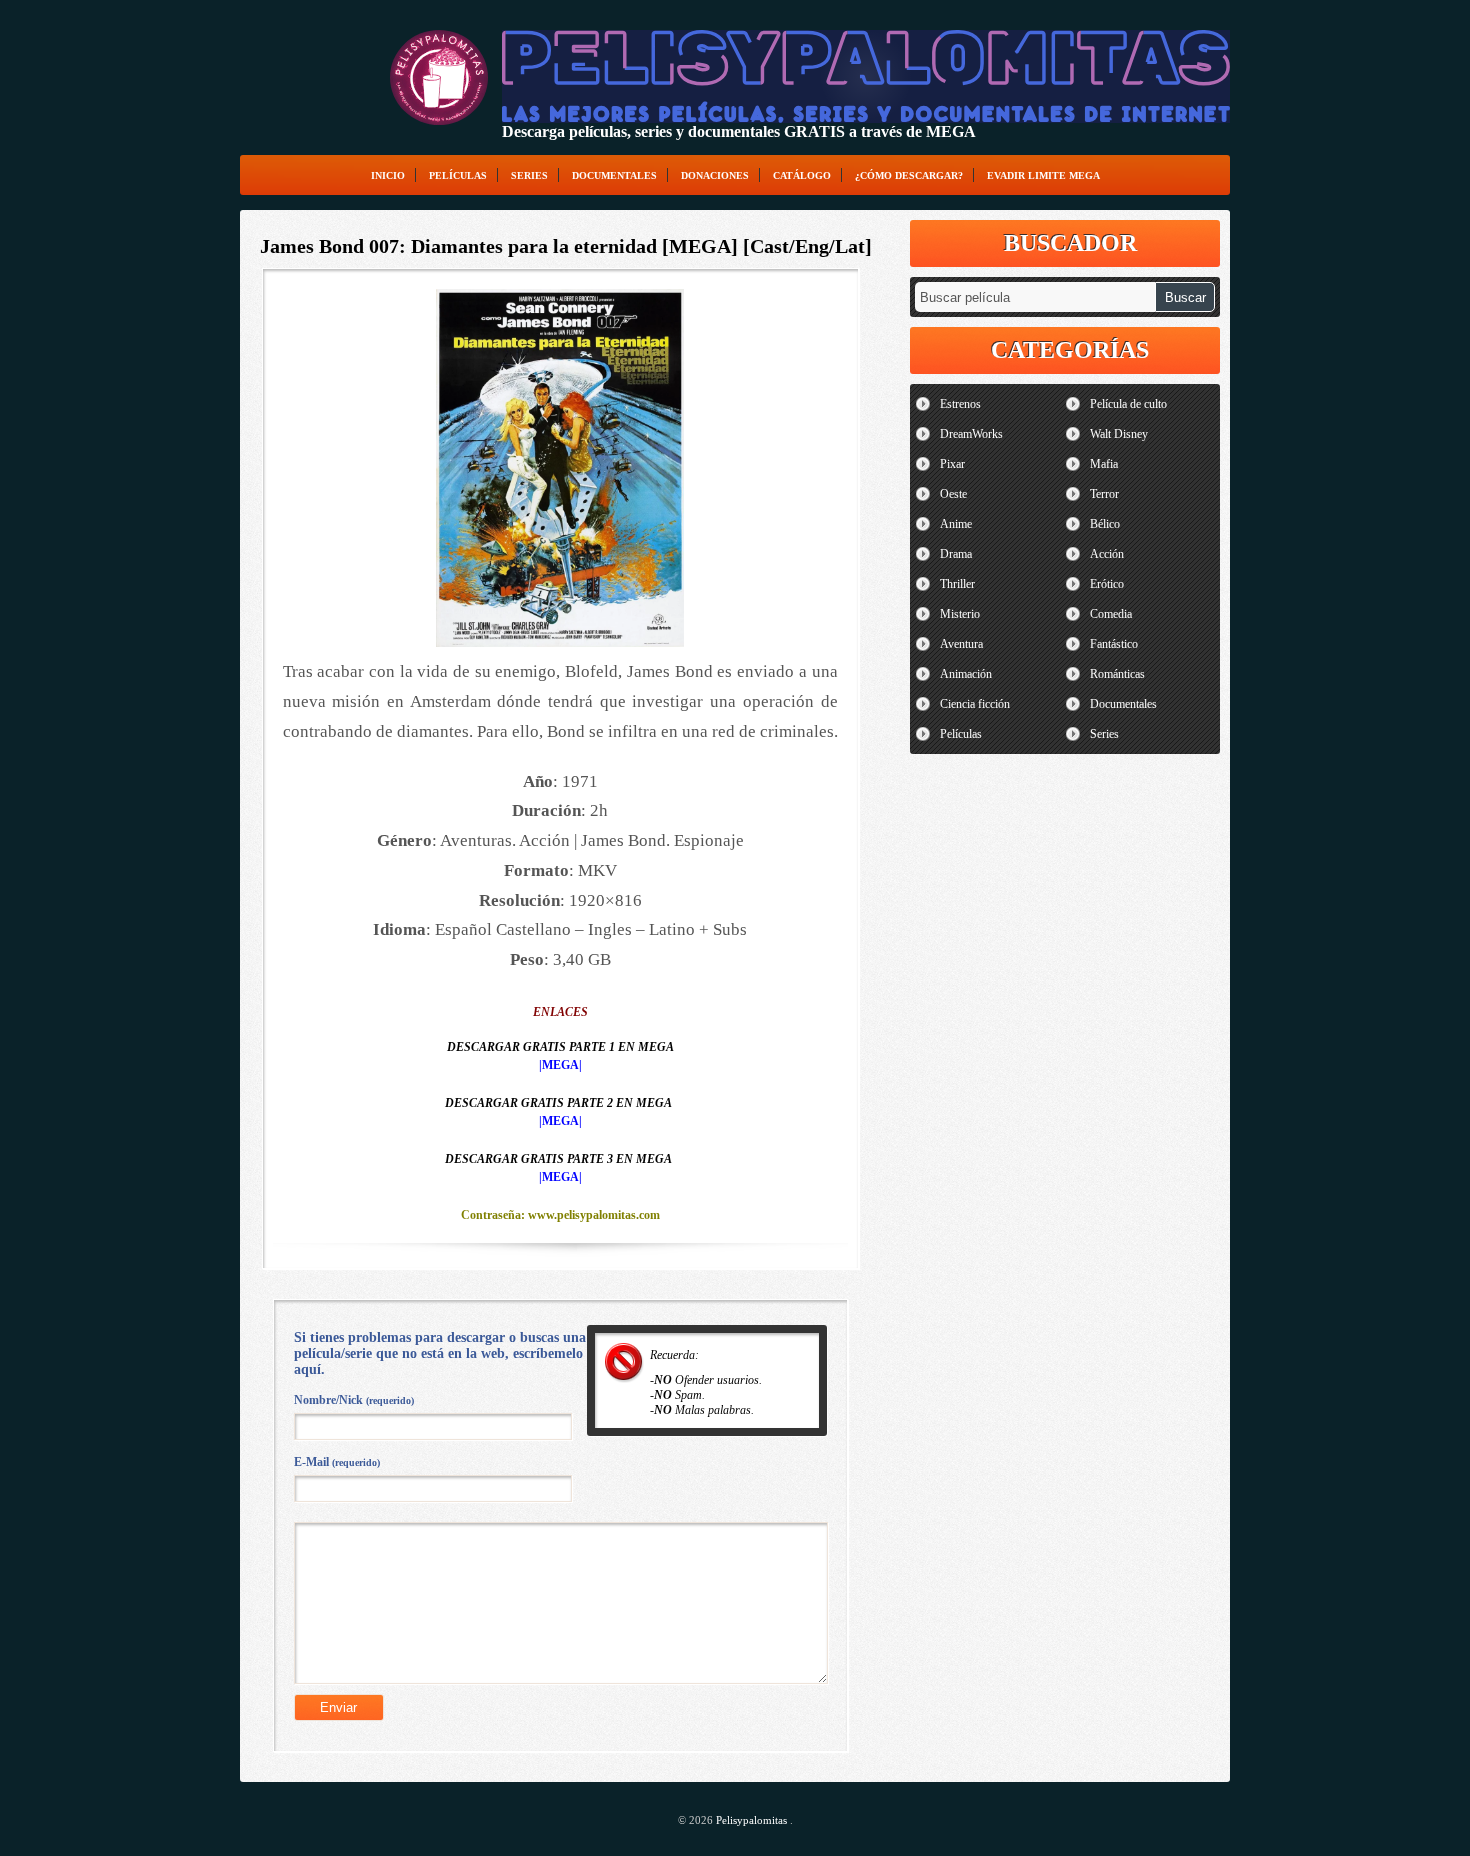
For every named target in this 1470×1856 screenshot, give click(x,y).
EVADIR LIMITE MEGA (1043, 175)
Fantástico (1114, 644)
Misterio (960, 614)
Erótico (1107, 584)
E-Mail (337, 1462)
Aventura (961, 644)
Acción (1107, 554)
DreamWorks (971, 434)
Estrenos (960, 404)
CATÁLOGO (802, 175)
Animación (966, 674)
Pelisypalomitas (753, 1820)
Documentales (614, 175)
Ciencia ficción (975, 704)
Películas (458, 175)
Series (529, 175)
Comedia (1111, 614)
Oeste (953, 494)
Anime (956, 524)
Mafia (1104, 464)
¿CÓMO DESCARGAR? (909, 175)
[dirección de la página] (439, 77)
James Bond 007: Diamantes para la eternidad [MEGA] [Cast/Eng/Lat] (566, 246)
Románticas (1117, 674)
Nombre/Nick (354, 1400)
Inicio (388, 175)
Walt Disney (1119, 434)
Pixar (952, 464)
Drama (956, 554)
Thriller (957, 584)
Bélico (1105, 524)
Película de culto (1128, 404)
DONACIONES (715, 175)
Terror (1104, 494)
